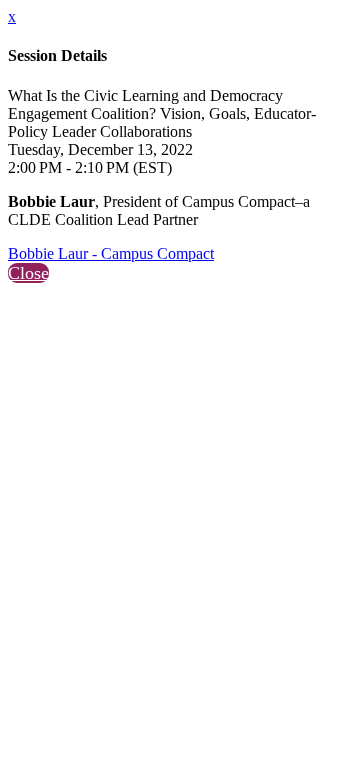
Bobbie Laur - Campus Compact (111, 253)
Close (28, 273)
